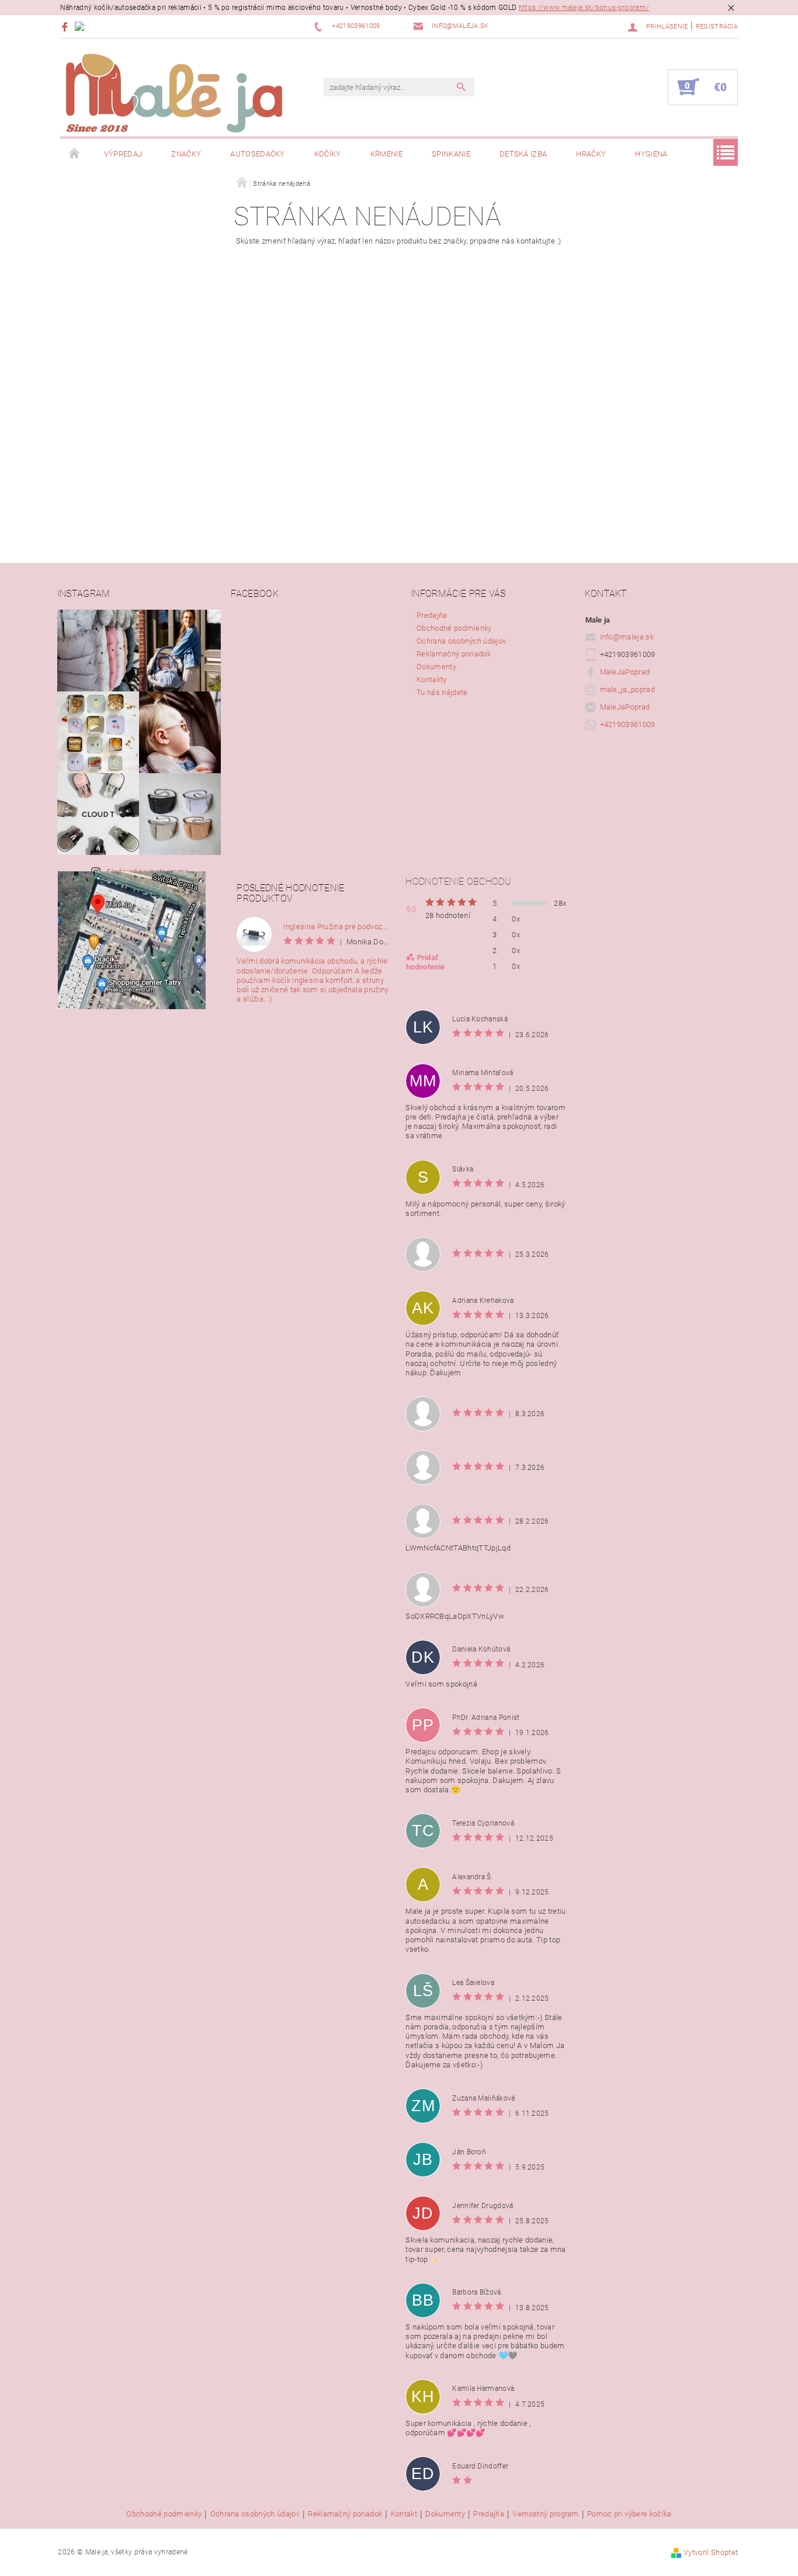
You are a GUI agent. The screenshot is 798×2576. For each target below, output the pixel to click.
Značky (186, 154)
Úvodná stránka (75, 154)
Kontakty (432, 679)
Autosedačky (258, 154)
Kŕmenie (386, 154)
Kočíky (328, 154)
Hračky (591, 154)
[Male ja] (174, 93)
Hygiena (651, 154)
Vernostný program (545, 2514)
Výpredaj (123, 154)
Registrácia (717, 27)
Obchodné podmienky (454, 628)
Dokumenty (436, 667)
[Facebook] (66, 27)
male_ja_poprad (627, 689)
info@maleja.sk (627, 637)
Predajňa (432, 615)
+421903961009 (628, 724)
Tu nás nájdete (442, 692)
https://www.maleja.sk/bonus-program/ (584, 8)
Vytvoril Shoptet (711, 2552)
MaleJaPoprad (625, 672)
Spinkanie (451, 154)
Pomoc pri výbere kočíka (629, 2514)
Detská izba (523, 154)
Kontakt (404, 2514)
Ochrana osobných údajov (461, 641)
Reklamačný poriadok (454, 654)
